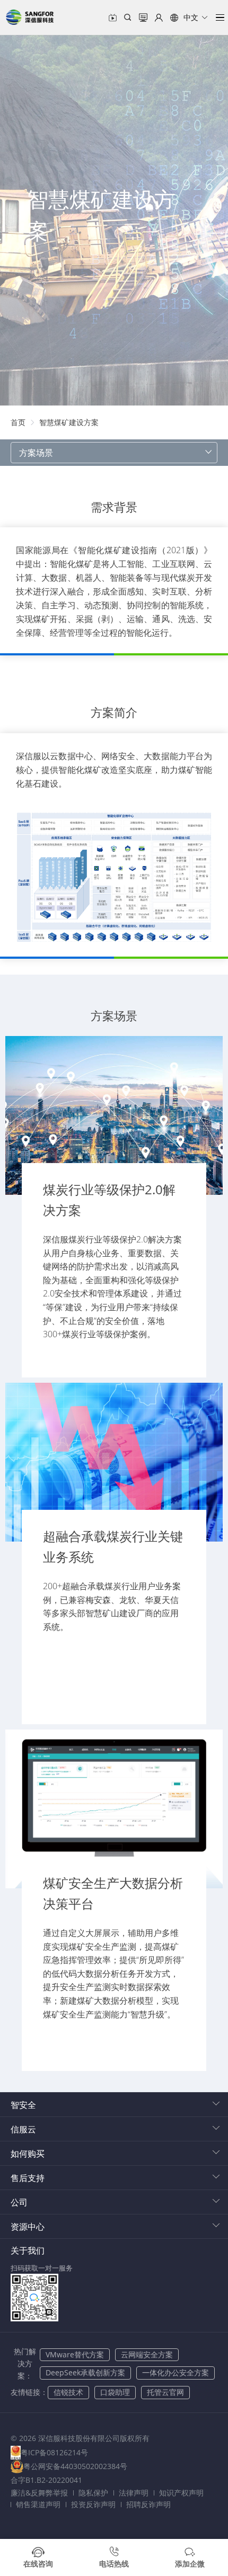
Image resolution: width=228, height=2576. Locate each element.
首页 (18, 422)
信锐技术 (68, 2392)
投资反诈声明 (93, 2504)
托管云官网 (165, 2392)
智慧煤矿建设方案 (69, 422)
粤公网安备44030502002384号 (75, 2466)
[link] (18, 422)
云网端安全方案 (147, 2354)
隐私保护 (93, 2493)
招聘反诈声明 (148, 2504)
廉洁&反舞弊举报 (39, 2493)
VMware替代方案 (75, 2354)
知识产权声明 (181, 2493)
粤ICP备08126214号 (54, 2452)
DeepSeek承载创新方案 (85, 2372)
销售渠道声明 (38, 2504)
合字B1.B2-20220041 (46, 2480)
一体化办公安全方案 (176, 2372)
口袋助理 (115, 2392)
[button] (189, 17)
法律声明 (134, 2493)
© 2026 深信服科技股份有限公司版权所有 (80, 2438)
